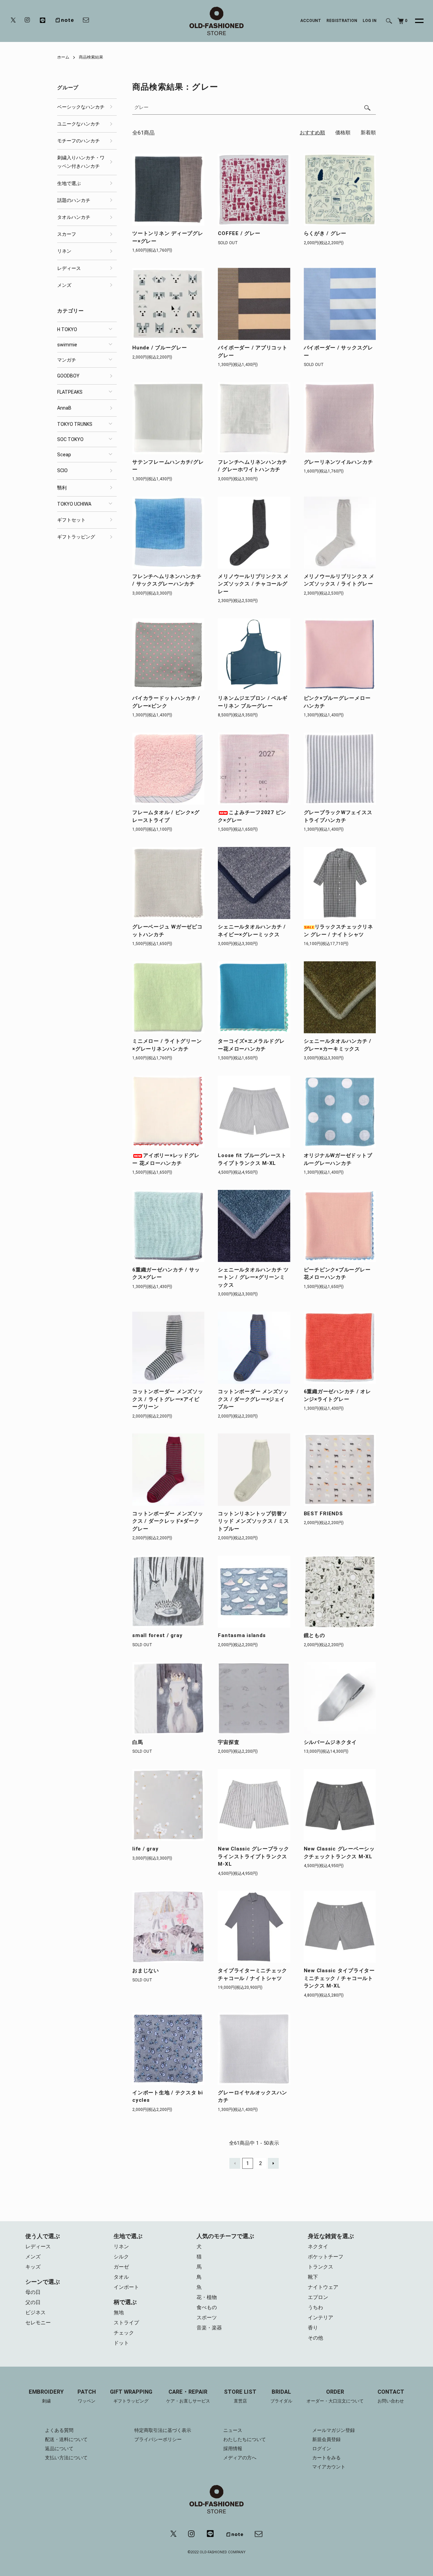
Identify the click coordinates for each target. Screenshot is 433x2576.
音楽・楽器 (209, 2328)
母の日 (33, 2292)
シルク (121, 2257)
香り (313, 2328)
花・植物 (207, 2297)
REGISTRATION (342, 21)
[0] (401, 21)
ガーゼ (121, 2267)
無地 (119, 2313)
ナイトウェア (323, 2287)
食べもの (207, 2307)
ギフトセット (71, 520)
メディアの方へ (240, 2458)
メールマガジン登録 (334, 2430)
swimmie (67, 345)
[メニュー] (415, 21)
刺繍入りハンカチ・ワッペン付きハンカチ (81, 162)
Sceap (64, 455)
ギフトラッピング (76, 537)
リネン (64, 251)
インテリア (321, 2318)
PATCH (87, 2396)
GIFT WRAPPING (131, 2396)
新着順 (368, 133)
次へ (273, 2163)
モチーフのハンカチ (78, 141)
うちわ (315, 2307)
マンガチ (67, 360)
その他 (315, 2338)
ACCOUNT (311, 21)
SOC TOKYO (70, 439)
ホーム (63, 57)
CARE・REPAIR (188, 2396)
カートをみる (326, 2458)
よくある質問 (59, 2430)
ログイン (322, 2448)
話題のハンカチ (74, 200)
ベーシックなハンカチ (81, 107)
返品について (59, 2448)
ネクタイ (318, 2247)
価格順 (343, 133)
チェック (124, 2333)
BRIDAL (281, 2396)
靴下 (313, 2277)
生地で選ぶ (69, 183)
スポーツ (207, 2318)
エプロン (318, 2297)
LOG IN (370, 21)
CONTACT (391, 2396)
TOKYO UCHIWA (74, 504)
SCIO (62, 470)
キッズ (33, 2267)
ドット (121, 2343)
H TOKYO (67, 329)
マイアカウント (329, 2467)
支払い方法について (66, 2458)
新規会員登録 (326, 2439)
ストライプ (126, 2323)
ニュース (233, 2430)
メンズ (64, 285)
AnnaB (64, 408)
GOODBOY (68, 376)
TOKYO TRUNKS (75, 424)
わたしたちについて (245, 2439)
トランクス (321, 2267)
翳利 (62, 488)
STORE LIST (240, 2396)
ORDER (335, 2396)
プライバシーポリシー (158, 2439)
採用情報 (233, 2448)
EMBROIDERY (46, 2396)
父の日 (33, 2302)
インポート (126, 2287)
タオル (121, 2277)
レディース (69, 268)
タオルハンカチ (74, 217)
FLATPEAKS (70, 392)
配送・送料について (66, 2439)
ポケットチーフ (326, 2257)
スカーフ (67, 234)
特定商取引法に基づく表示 (163, 2430)
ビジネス (36, 2313)
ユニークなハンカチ (78, 124)
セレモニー (38, 2323)
